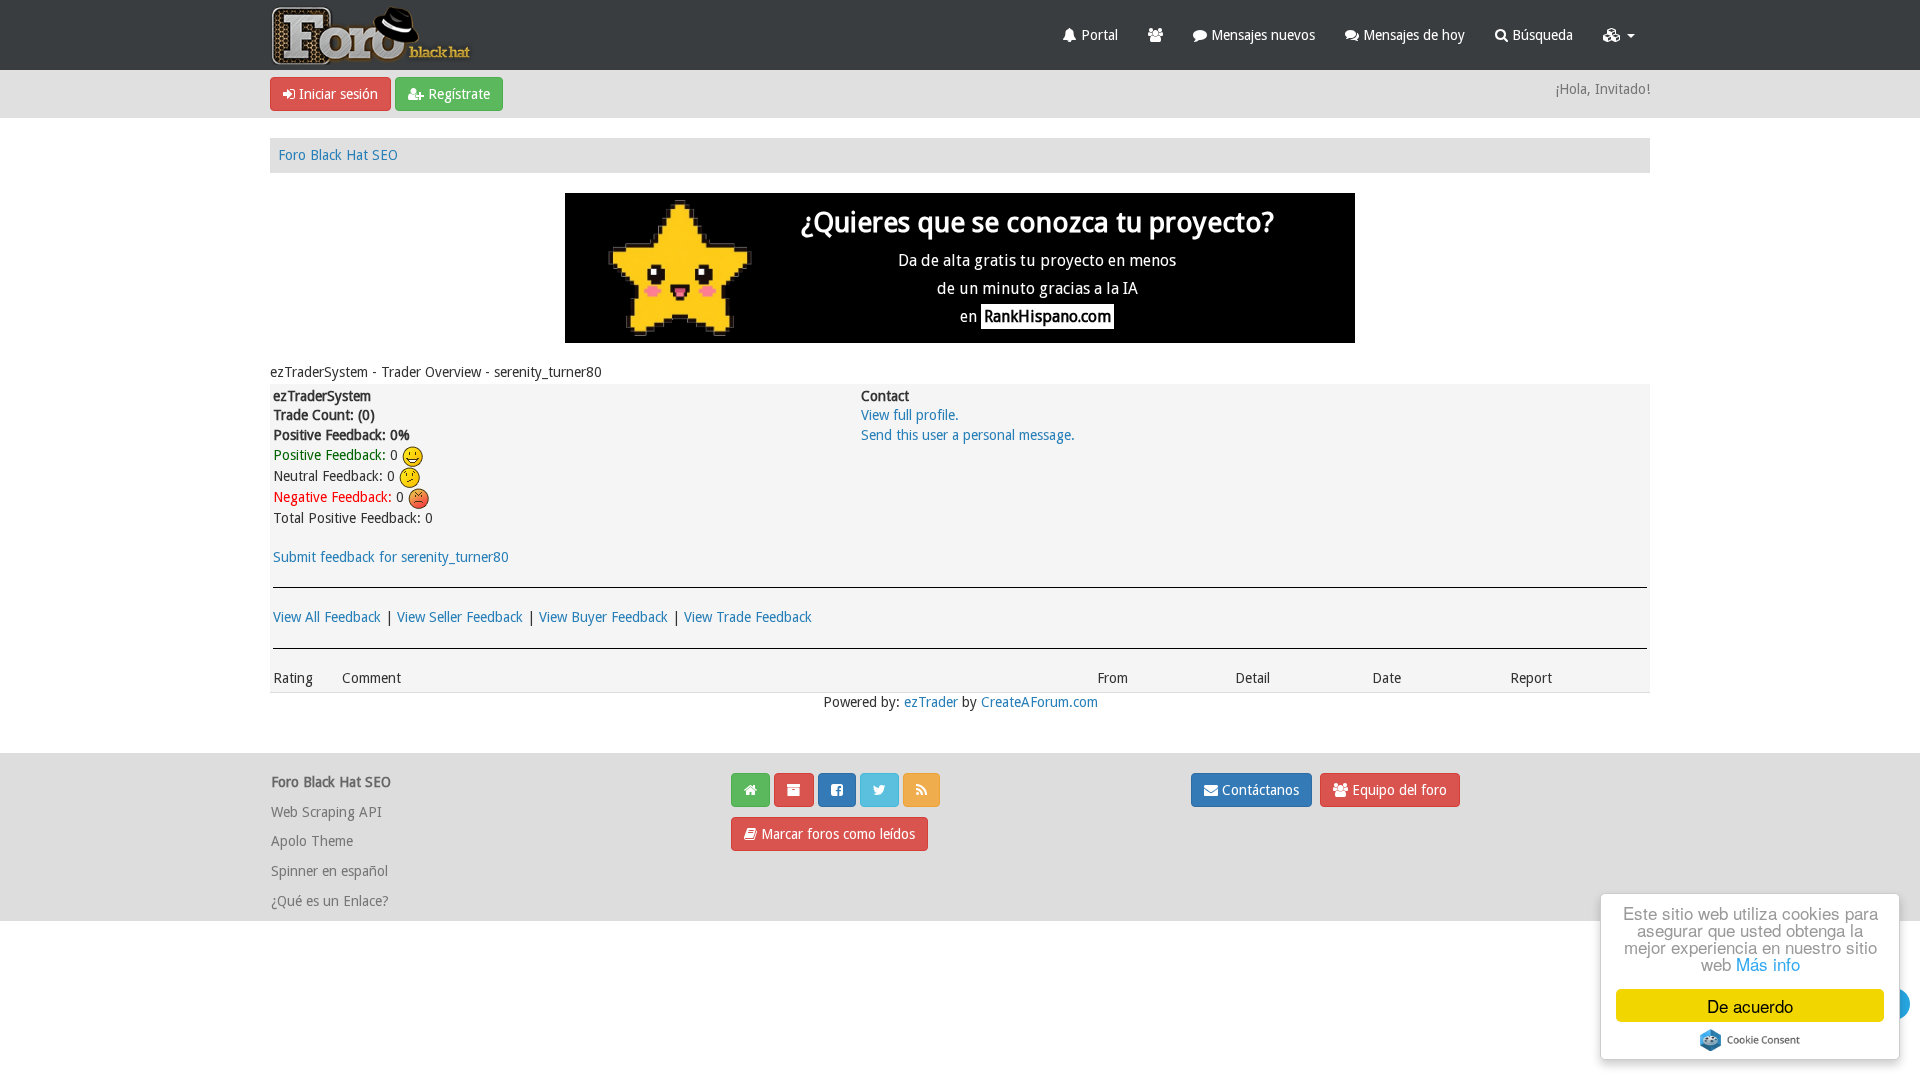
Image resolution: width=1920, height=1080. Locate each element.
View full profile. (910, 415)
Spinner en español (329, 871)
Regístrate (457, 94)
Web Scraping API (326, 812)
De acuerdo (1750, 1005)
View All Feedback (327, 617)
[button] (1619, 35)
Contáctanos (1258, 790)
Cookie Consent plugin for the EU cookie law (1750, 1040)
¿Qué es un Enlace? (330, 901)
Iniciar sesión (336, 94)
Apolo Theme (312, 841)
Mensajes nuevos (1261, 35)
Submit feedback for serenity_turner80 (391, 557)
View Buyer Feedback (603, 617)
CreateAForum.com (1039, 702)
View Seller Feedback (460, 617)
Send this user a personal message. (968, 435)
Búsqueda (1540, 35)
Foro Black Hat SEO (338, 155)
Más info (1768, 963)
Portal (1097, 35)
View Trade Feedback (748, 617)
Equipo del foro (1397, 790)
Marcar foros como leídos (836, 834)
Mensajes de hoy (1412, 35)
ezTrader (931, 702)
